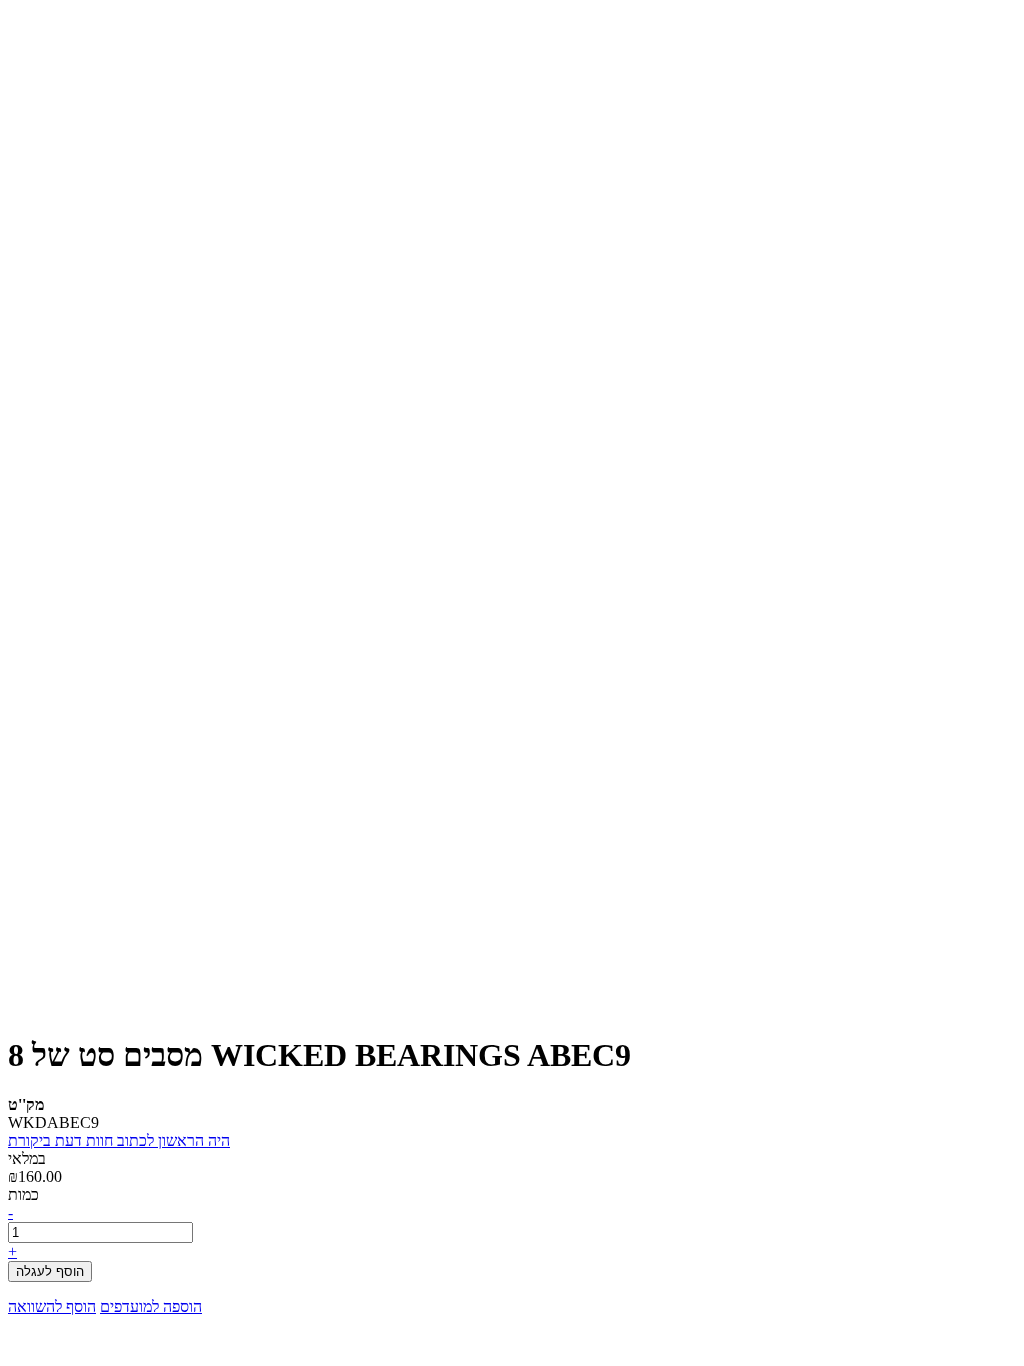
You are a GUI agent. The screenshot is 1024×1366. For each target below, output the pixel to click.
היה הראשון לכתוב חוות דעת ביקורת (119, 1140)
